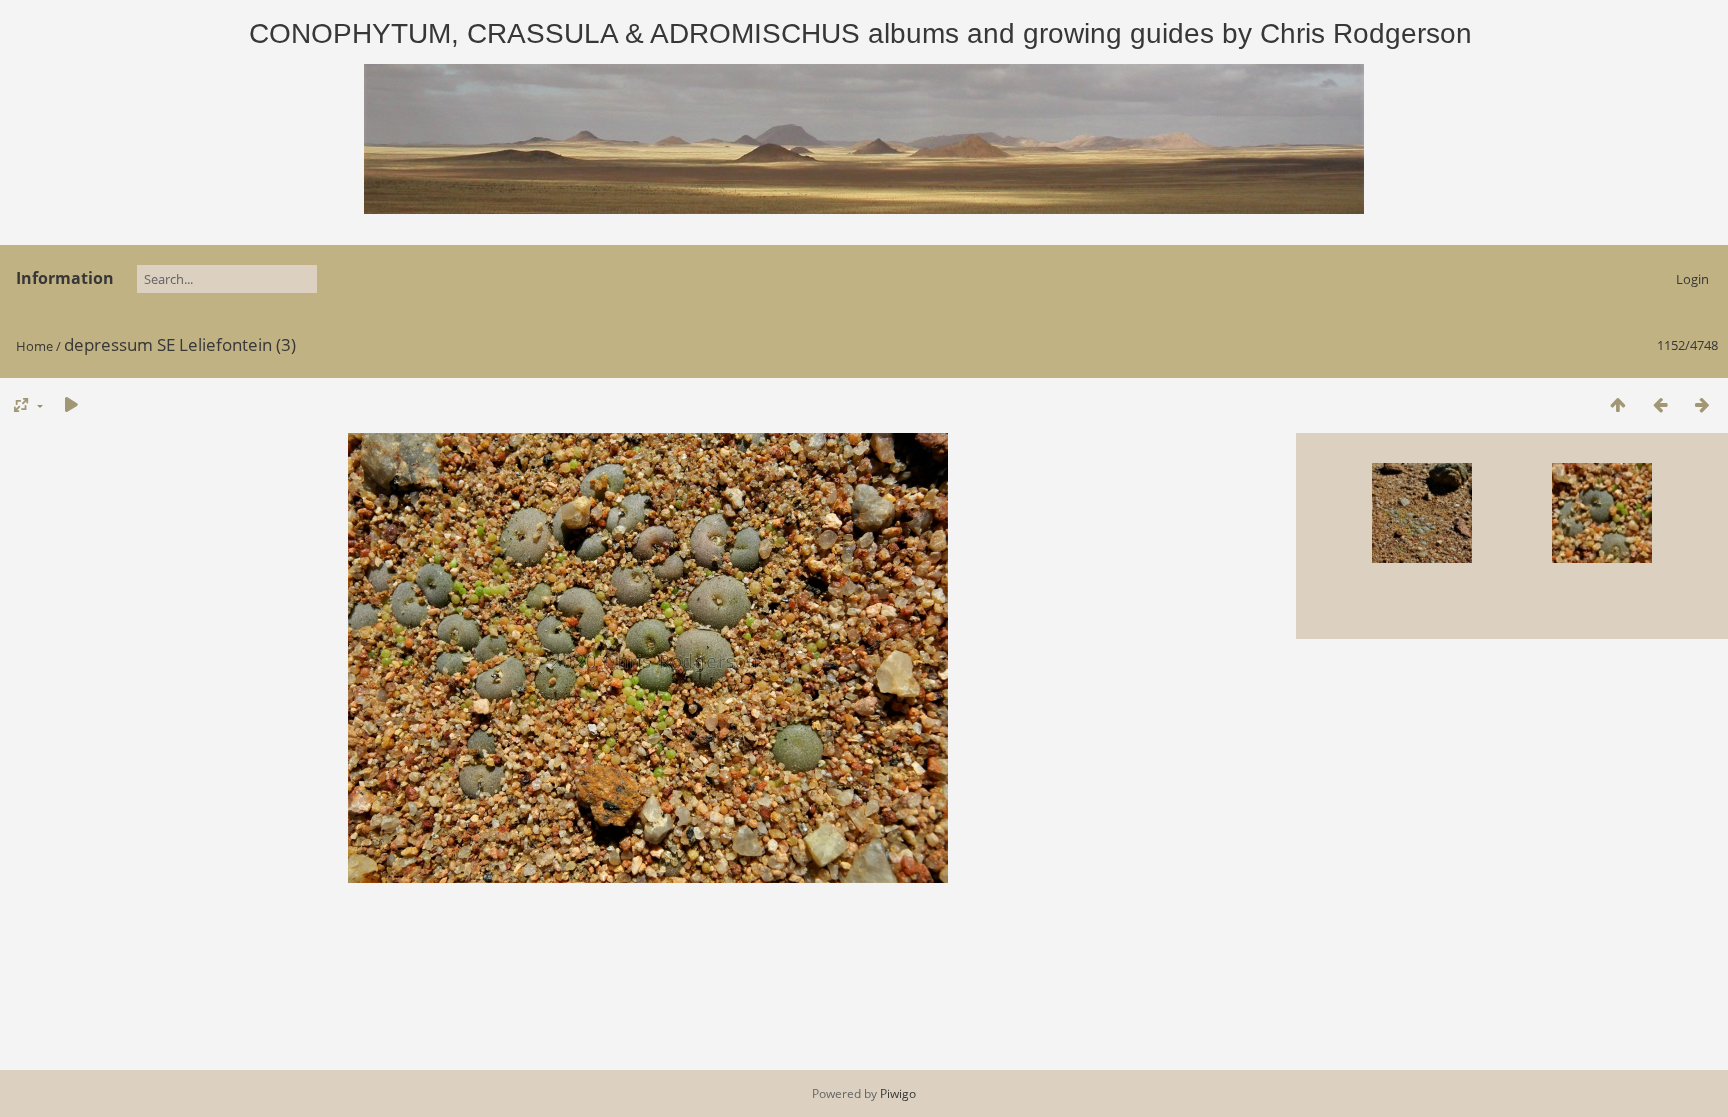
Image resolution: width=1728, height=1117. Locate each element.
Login (1692, 279)
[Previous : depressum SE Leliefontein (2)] (1660, 404)
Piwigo (898, 1093)
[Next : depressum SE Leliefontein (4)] (1702, 404)
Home (34, 346)
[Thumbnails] (1618, 404)
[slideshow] (71, 404)
